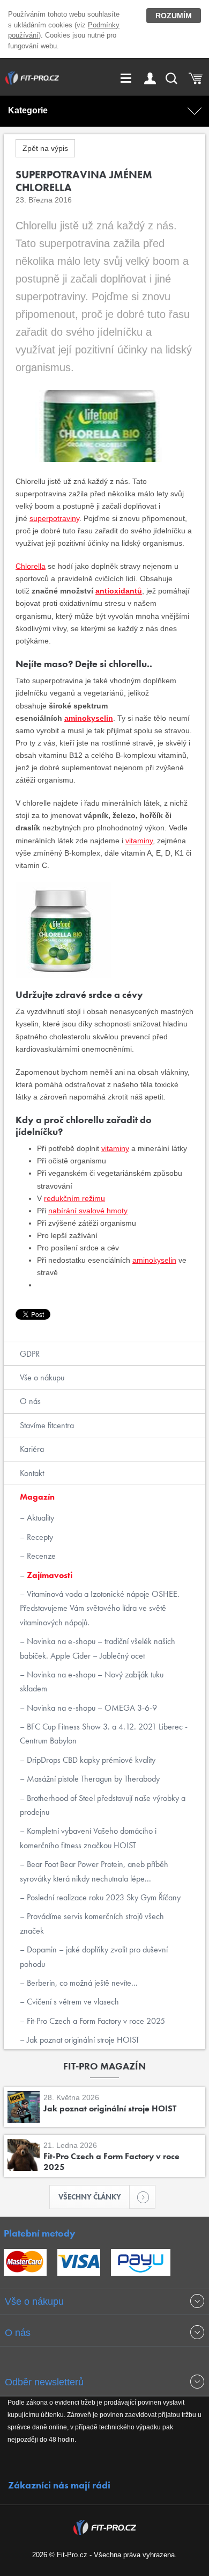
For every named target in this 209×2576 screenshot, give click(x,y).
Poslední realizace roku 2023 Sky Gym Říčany (103, 1897)
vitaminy (139, 841)
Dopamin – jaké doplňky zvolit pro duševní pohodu (94, 1956)
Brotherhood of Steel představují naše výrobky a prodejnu (103, 1805)
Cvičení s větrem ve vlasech (72, 2002)
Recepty (39, 1537)
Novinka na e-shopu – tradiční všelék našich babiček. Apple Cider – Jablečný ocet (98, 1648)
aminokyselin (89, 718)
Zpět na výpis (45, 148)
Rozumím (174, 16)
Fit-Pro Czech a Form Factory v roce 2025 (95, 2021)
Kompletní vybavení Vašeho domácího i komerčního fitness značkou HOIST (88, 1838)
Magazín (37, 1497)
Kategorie (28, 110)
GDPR (30, 1354)
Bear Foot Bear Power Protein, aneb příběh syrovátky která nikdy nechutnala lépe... (94, 1871)
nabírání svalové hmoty (88, 1211)
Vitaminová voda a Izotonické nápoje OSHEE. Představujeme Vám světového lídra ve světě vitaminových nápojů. (100, 1608)
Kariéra (32, 1449)
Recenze (40, 1556)
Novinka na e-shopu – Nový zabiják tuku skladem (92, 1681)
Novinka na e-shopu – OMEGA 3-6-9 (91, 1708)
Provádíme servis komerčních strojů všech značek (92, 1923)
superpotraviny (54, 518)
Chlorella (31, 566)
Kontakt (32, 1473)
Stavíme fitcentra (47, 1425)
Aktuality (39, 1518)
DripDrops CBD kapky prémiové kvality (90, 1760)
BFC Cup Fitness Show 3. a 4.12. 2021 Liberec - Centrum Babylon (104, 1734)
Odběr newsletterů (44, 2382)
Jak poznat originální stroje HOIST (82, 2040)
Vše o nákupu (42, 1377)
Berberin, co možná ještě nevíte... (81, 1983)
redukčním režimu (74, 1198)
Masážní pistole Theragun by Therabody (92, 1779)
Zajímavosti (48, 1575)
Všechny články (90, 2197)
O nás (30, 1401)
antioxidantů (119, 591)
